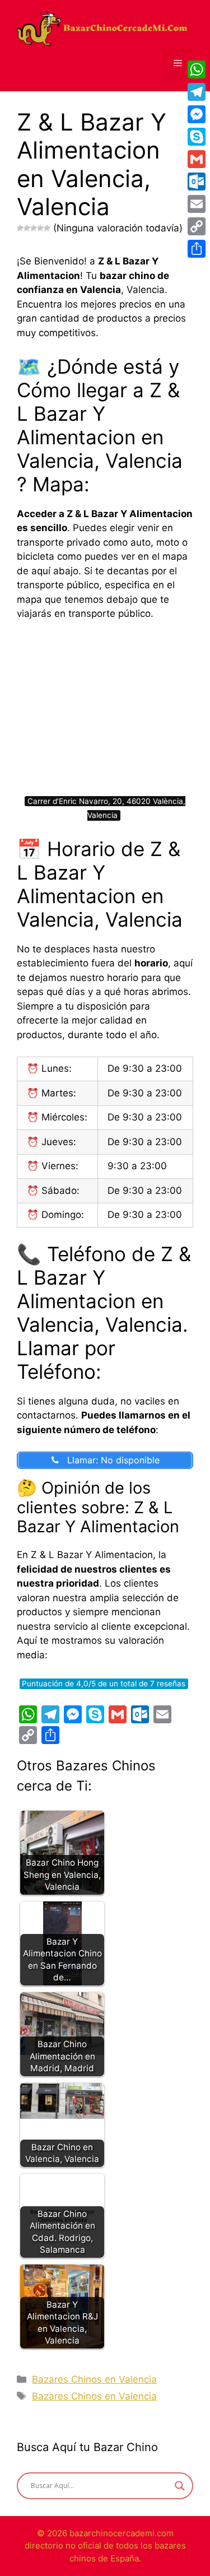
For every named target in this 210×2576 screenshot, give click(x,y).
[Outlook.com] (197, 182)
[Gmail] (197, 159)
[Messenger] (197, 114)
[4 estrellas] (40, 228)
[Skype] (197, 137)
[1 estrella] (20, 228)
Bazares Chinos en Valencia (94, 2379)
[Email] (197, 204)
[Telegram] (197, 92)
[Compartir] (197, 249)
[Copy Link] (197, 226)
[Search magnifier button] (180, 2486)
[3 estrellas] (34, 228)
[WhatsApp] (197, 69)
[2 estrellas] (27, 228)
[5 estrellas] (47, 228)
